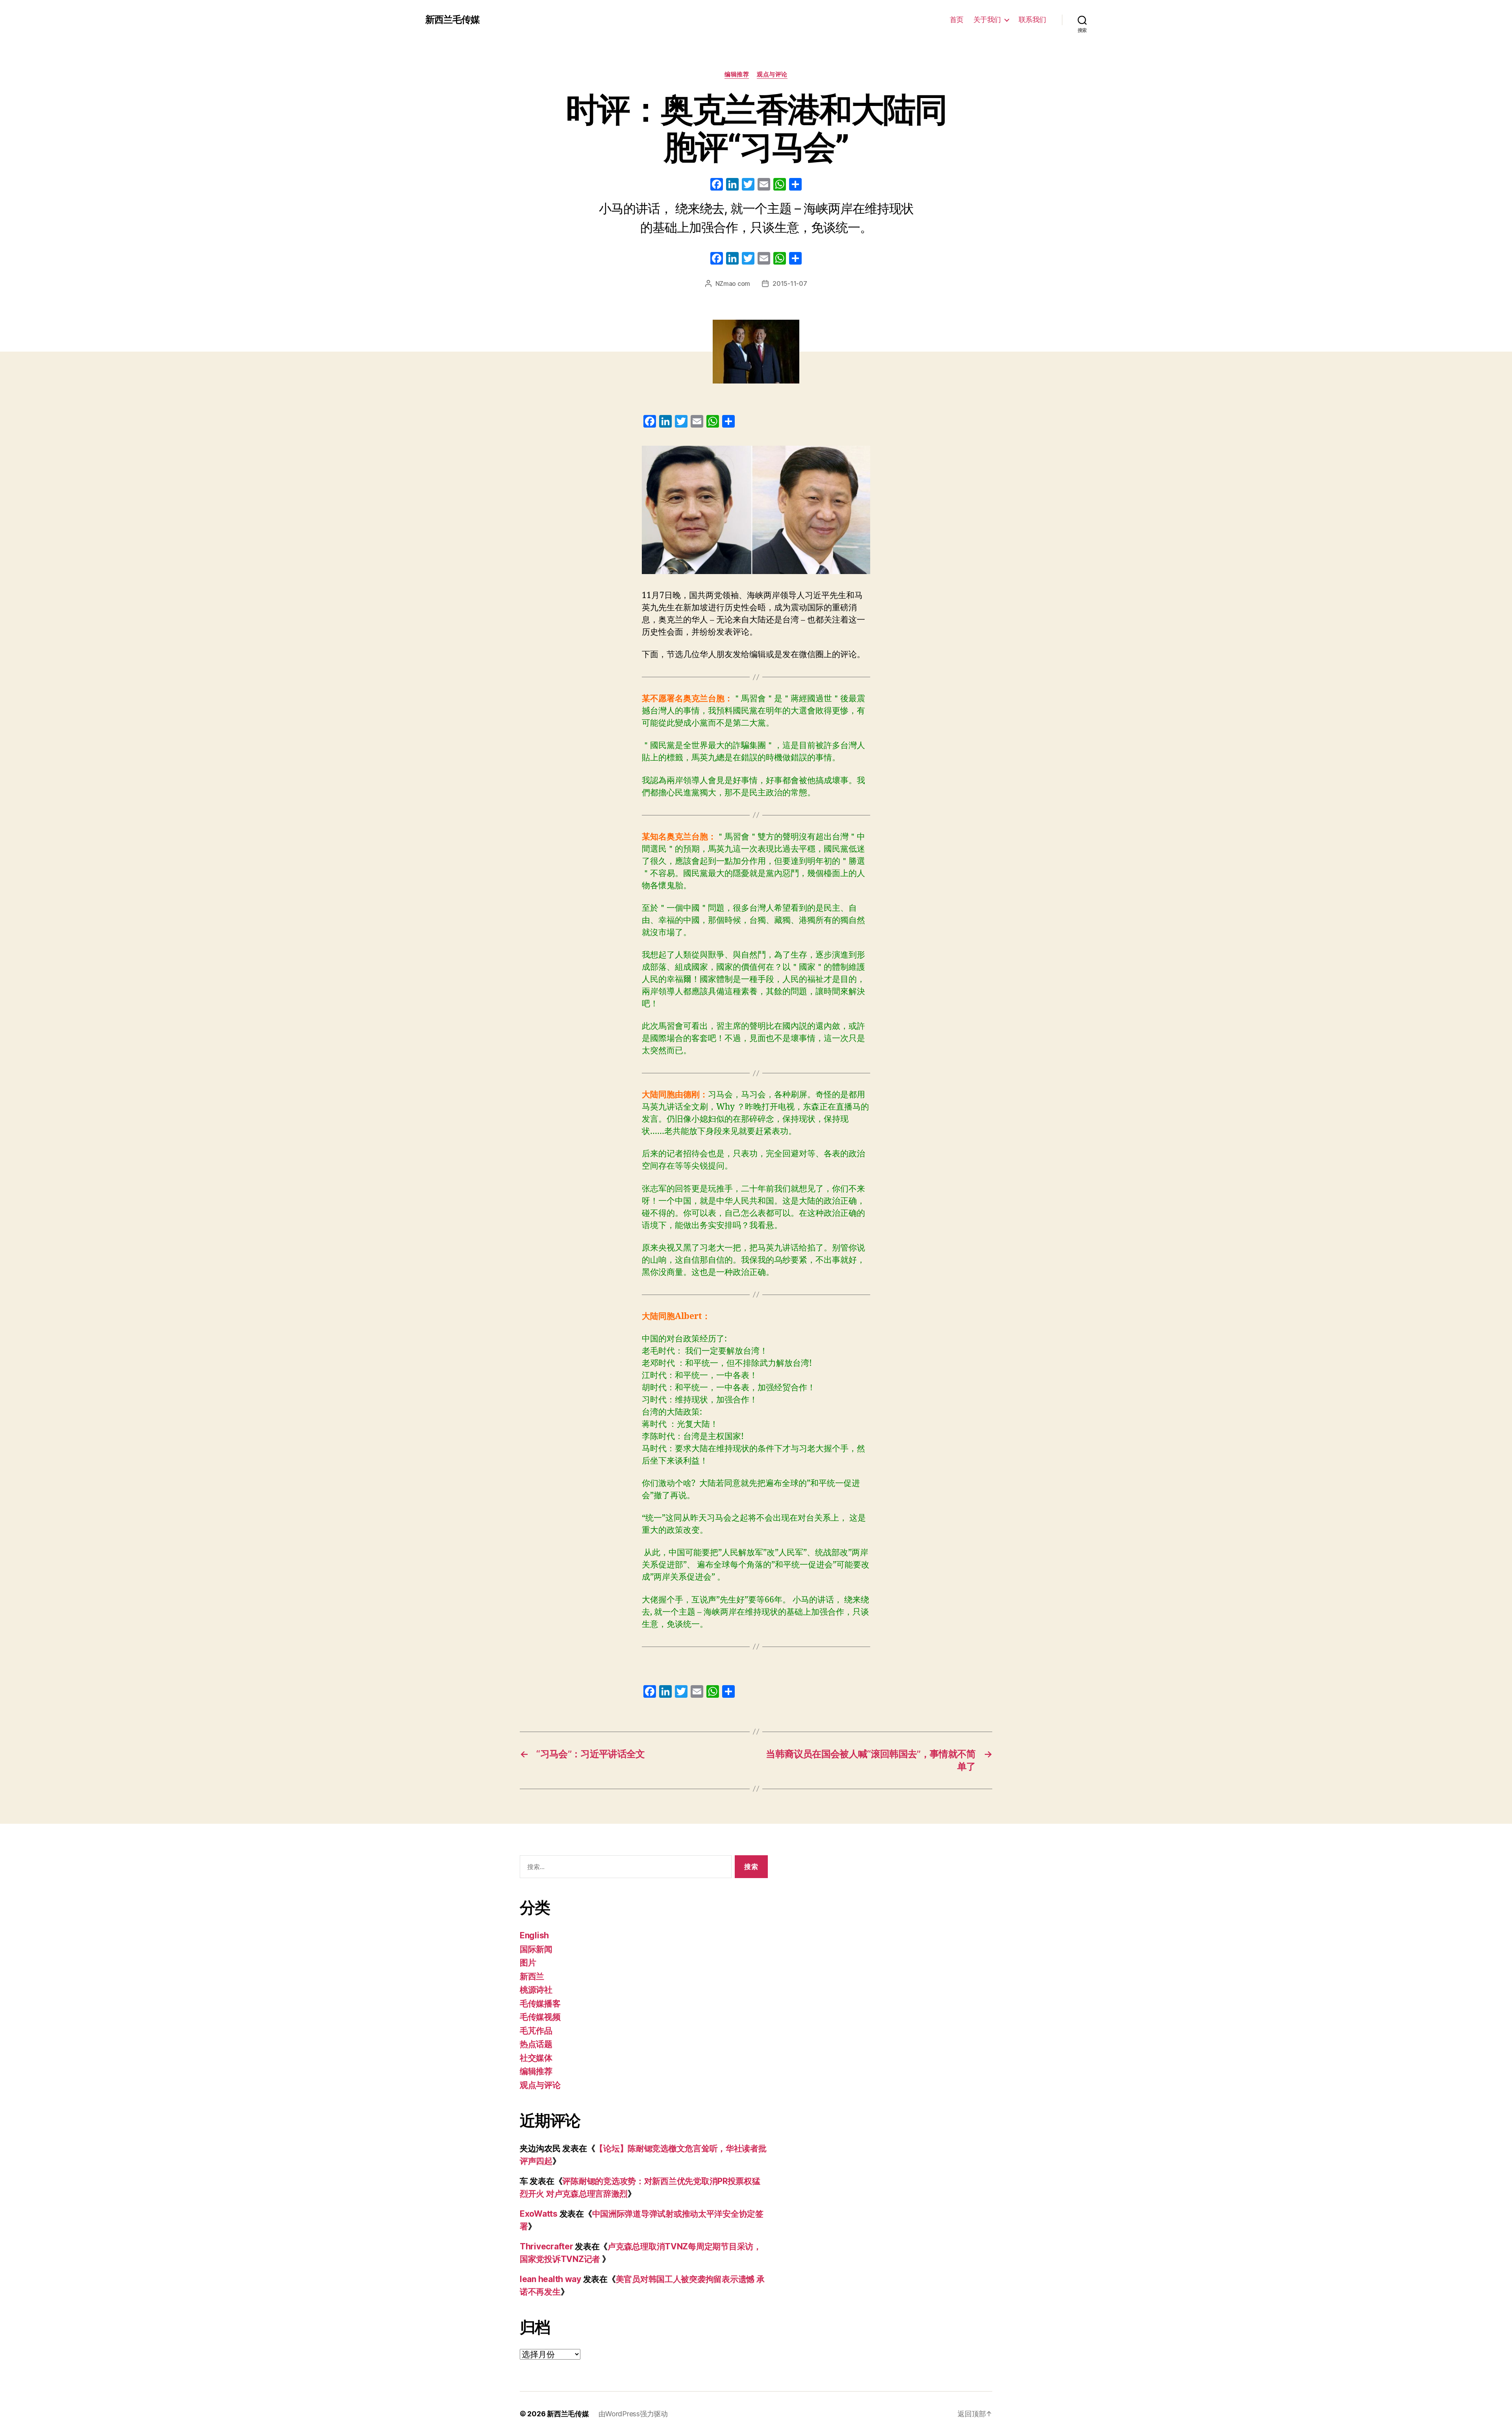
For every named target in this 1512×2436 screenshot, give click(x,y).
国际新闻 (536, 1949)
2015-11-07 (790, 283)
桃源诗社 (536, 1990)
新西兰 (532, 1976)
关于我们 (987, 19)
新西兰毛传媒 (452, 20)
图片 (528, 1963)
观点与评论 (772, 74)
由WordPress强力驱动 (633, 2414)
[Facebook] (717, 185)
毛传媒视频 (540, 2017)
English (534, 1935)
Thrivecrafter (547, 2246)
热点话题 (536, 2044)
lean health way (550, 2279)
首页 (957, 19)
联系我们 (1032, 19)
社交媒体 (536, 2058)
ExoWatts (539, 2214)
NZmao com (733, 283)
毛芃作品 (536, 2031)
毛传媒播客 (540, 2003)
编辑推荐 (737, 74)
